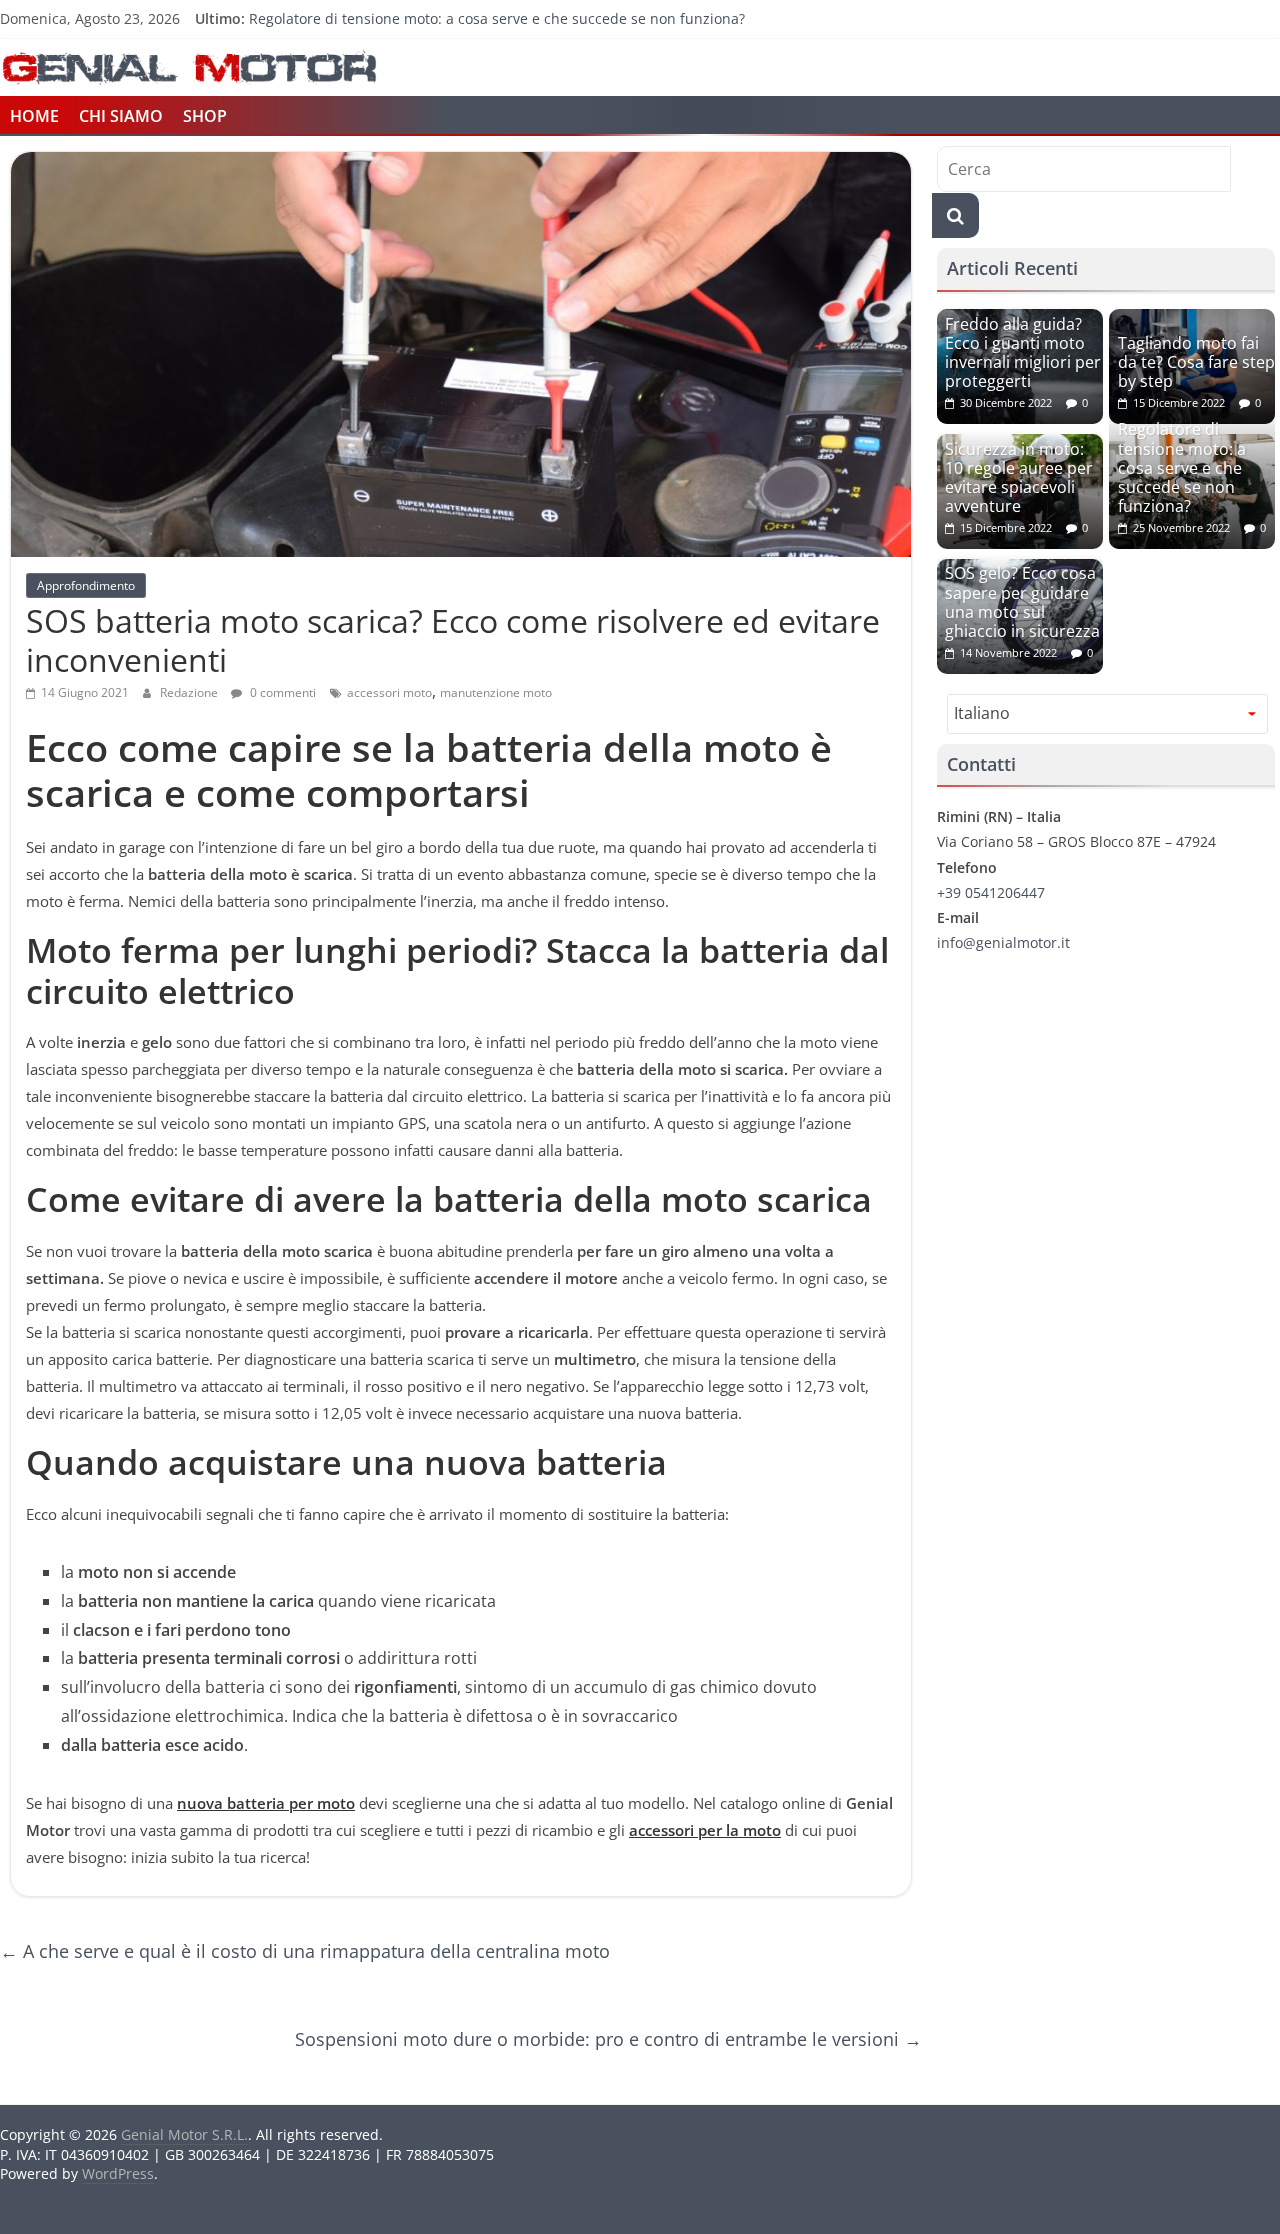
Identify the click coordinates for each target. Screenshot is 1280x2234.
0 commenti (281, 692)
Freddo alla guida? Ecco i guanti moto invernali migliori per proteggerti (1023, 353)
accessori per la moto (705, 1830)
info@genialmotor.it (1003, 942)
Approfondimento (86, 585)
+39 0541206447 (991, 892)
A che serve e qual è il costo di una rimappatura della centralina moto (305, 1951)
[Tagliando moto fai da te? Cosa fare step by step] (1192, 319)
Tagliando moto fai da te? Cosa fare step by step (1196, 362)
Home (34, 116)
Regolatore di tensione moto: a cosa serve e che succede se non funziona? (497, 18)
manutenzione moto (496, 692)
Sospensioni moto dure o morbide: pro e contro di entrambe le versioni (608, 2039)
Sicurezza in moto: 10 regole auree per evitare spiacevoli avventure (1019, 478)
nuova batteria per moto (266, 1803)
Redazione (190, 692)
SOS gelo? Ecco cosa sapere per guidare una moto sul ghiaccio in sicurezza (1022, 602)
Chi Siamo (121, 116)
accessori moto (389, 692)
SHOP (205, 116)
